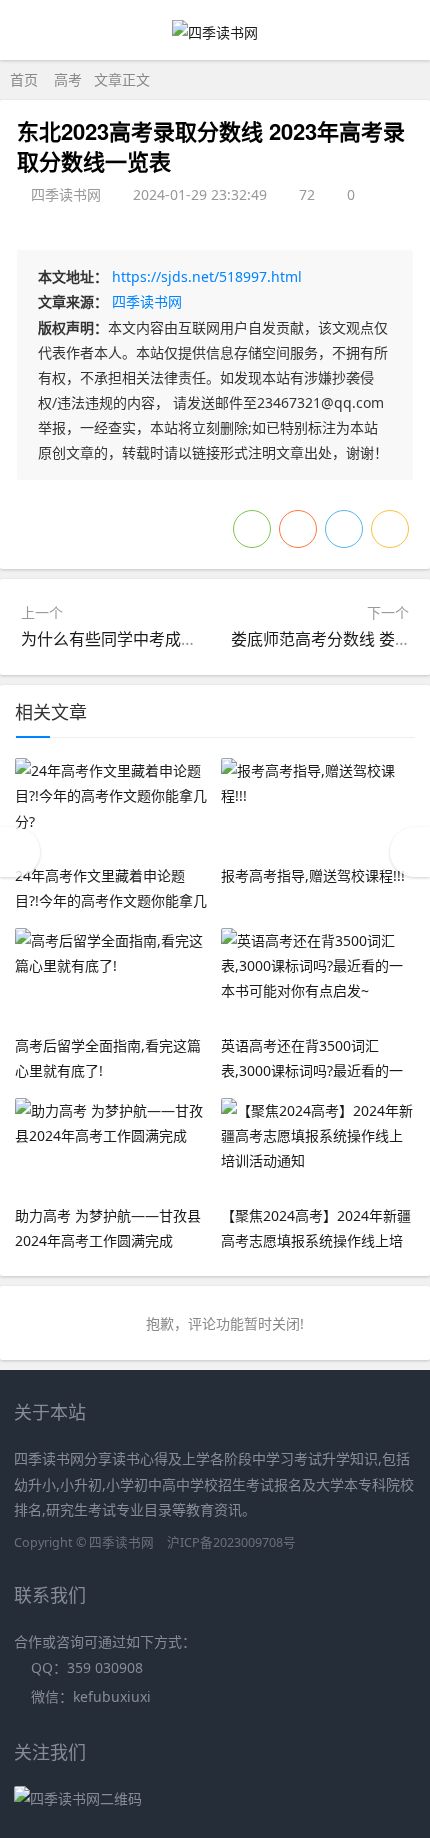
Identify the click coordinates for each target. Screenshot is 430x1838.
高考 (68, 79)
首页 (24, 79)
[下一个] (410, 852)
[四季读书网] (215, 32)
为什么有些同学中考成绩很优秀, (135, 639)
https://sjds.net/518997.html (207, 276)
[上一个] (20, 852)
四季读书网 (147, 301)
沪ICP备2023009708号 (231, 1542)
